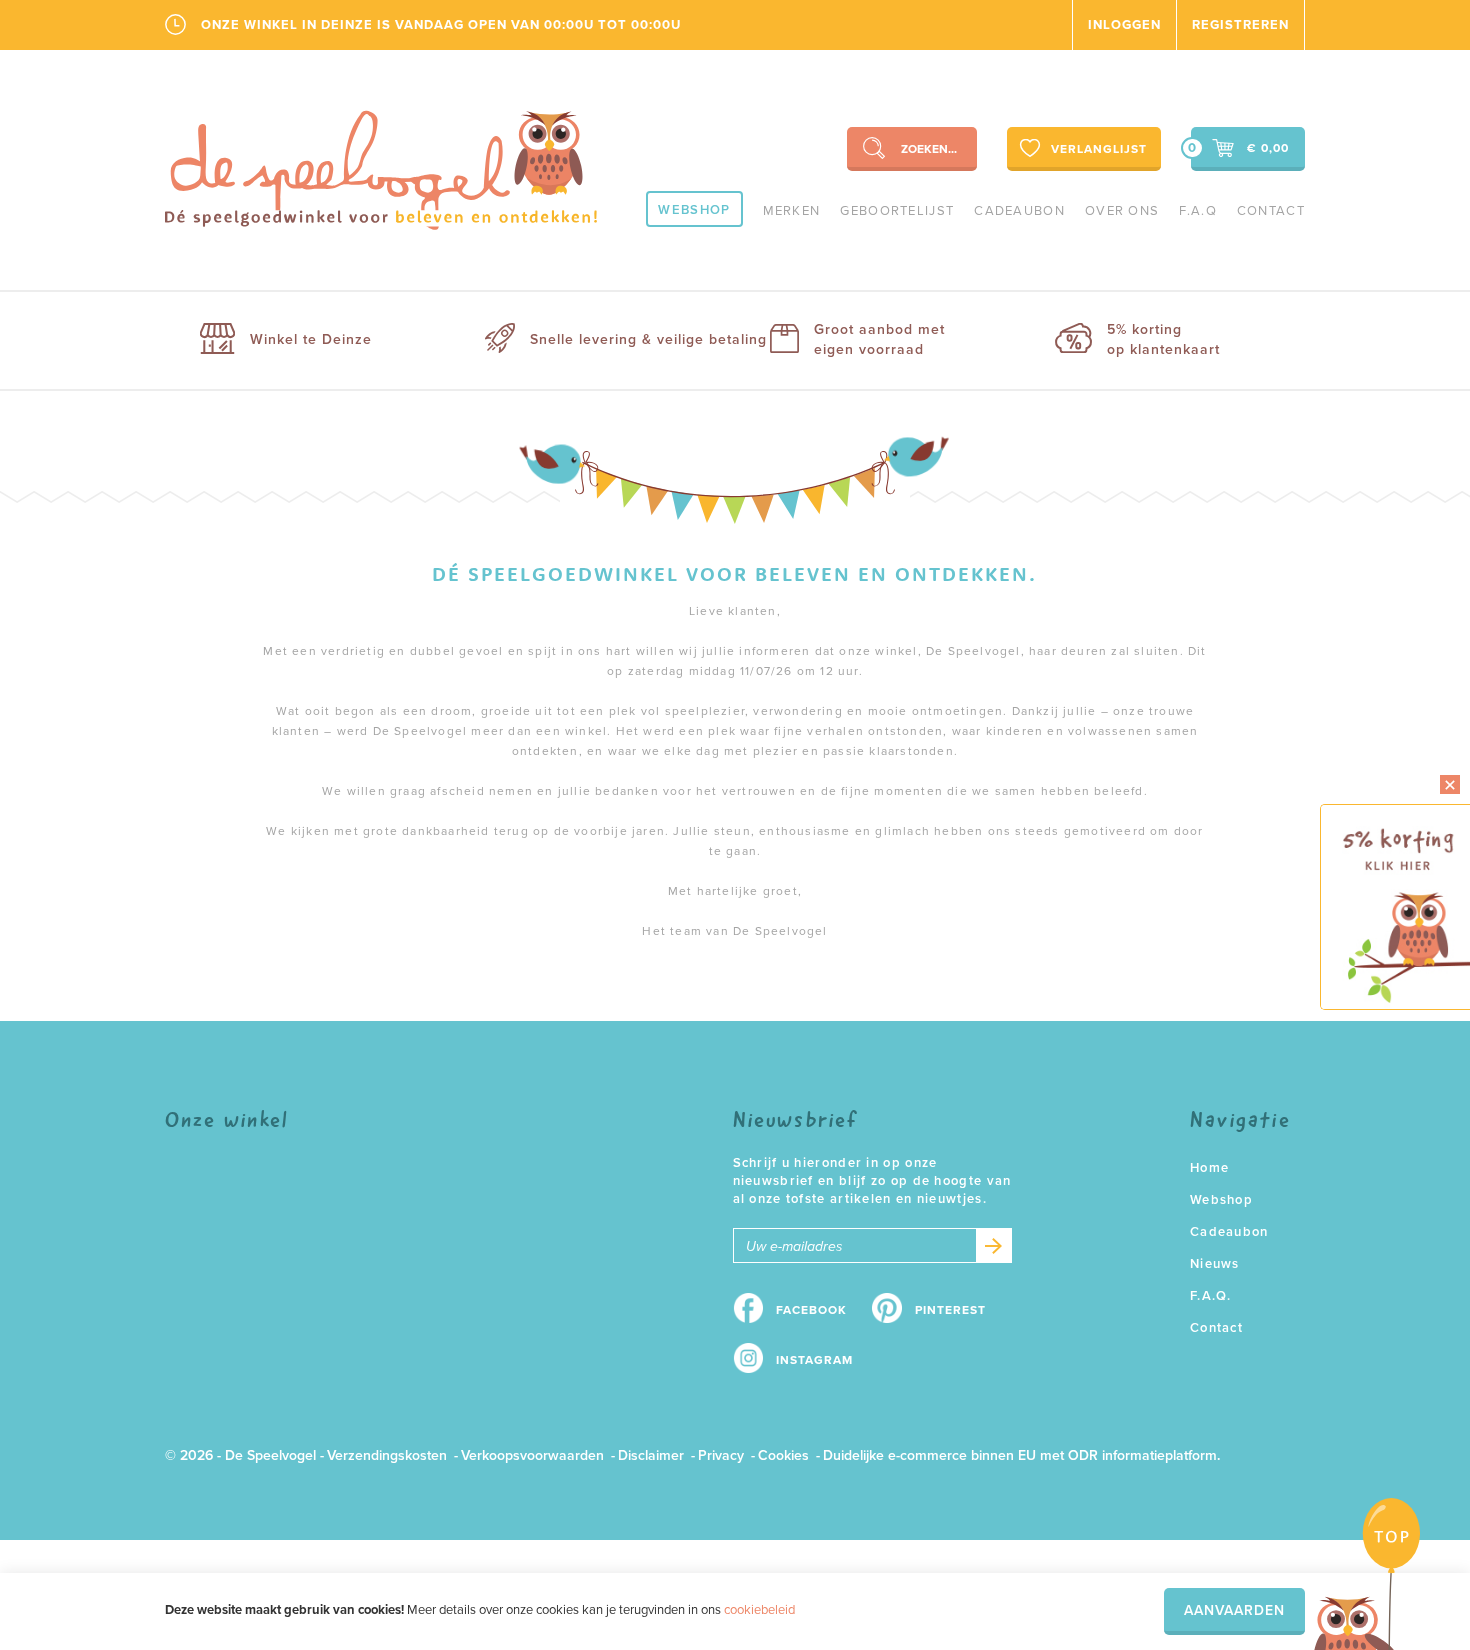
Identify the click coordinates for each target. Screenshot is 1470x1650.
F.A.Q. (1211, 1296)
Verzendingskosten (387, 1455)
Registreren (1240, 25)
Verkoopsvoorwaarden (532, 1455)
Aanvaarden (1234, 1610)
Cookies (783, 1455)
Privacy (721, 1455)
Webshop (694, 210)
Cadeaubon (1019, 211)
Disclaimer (651, 1455)
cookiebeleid (759, 1610)
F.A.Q (1198, 211)
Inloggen (1124, 25)
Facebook (811, 1310)
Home (1209, 1168)
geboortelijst (897, 211)
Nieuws (1215, 1264)
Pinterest (950, 1310)
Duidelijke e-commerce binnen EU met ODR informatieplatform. (1021, 1455)
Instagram (814, 1360)
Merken (792, 211)
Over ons (1122, 211)
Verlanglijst (1099, 149)
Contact (1271, 211)
